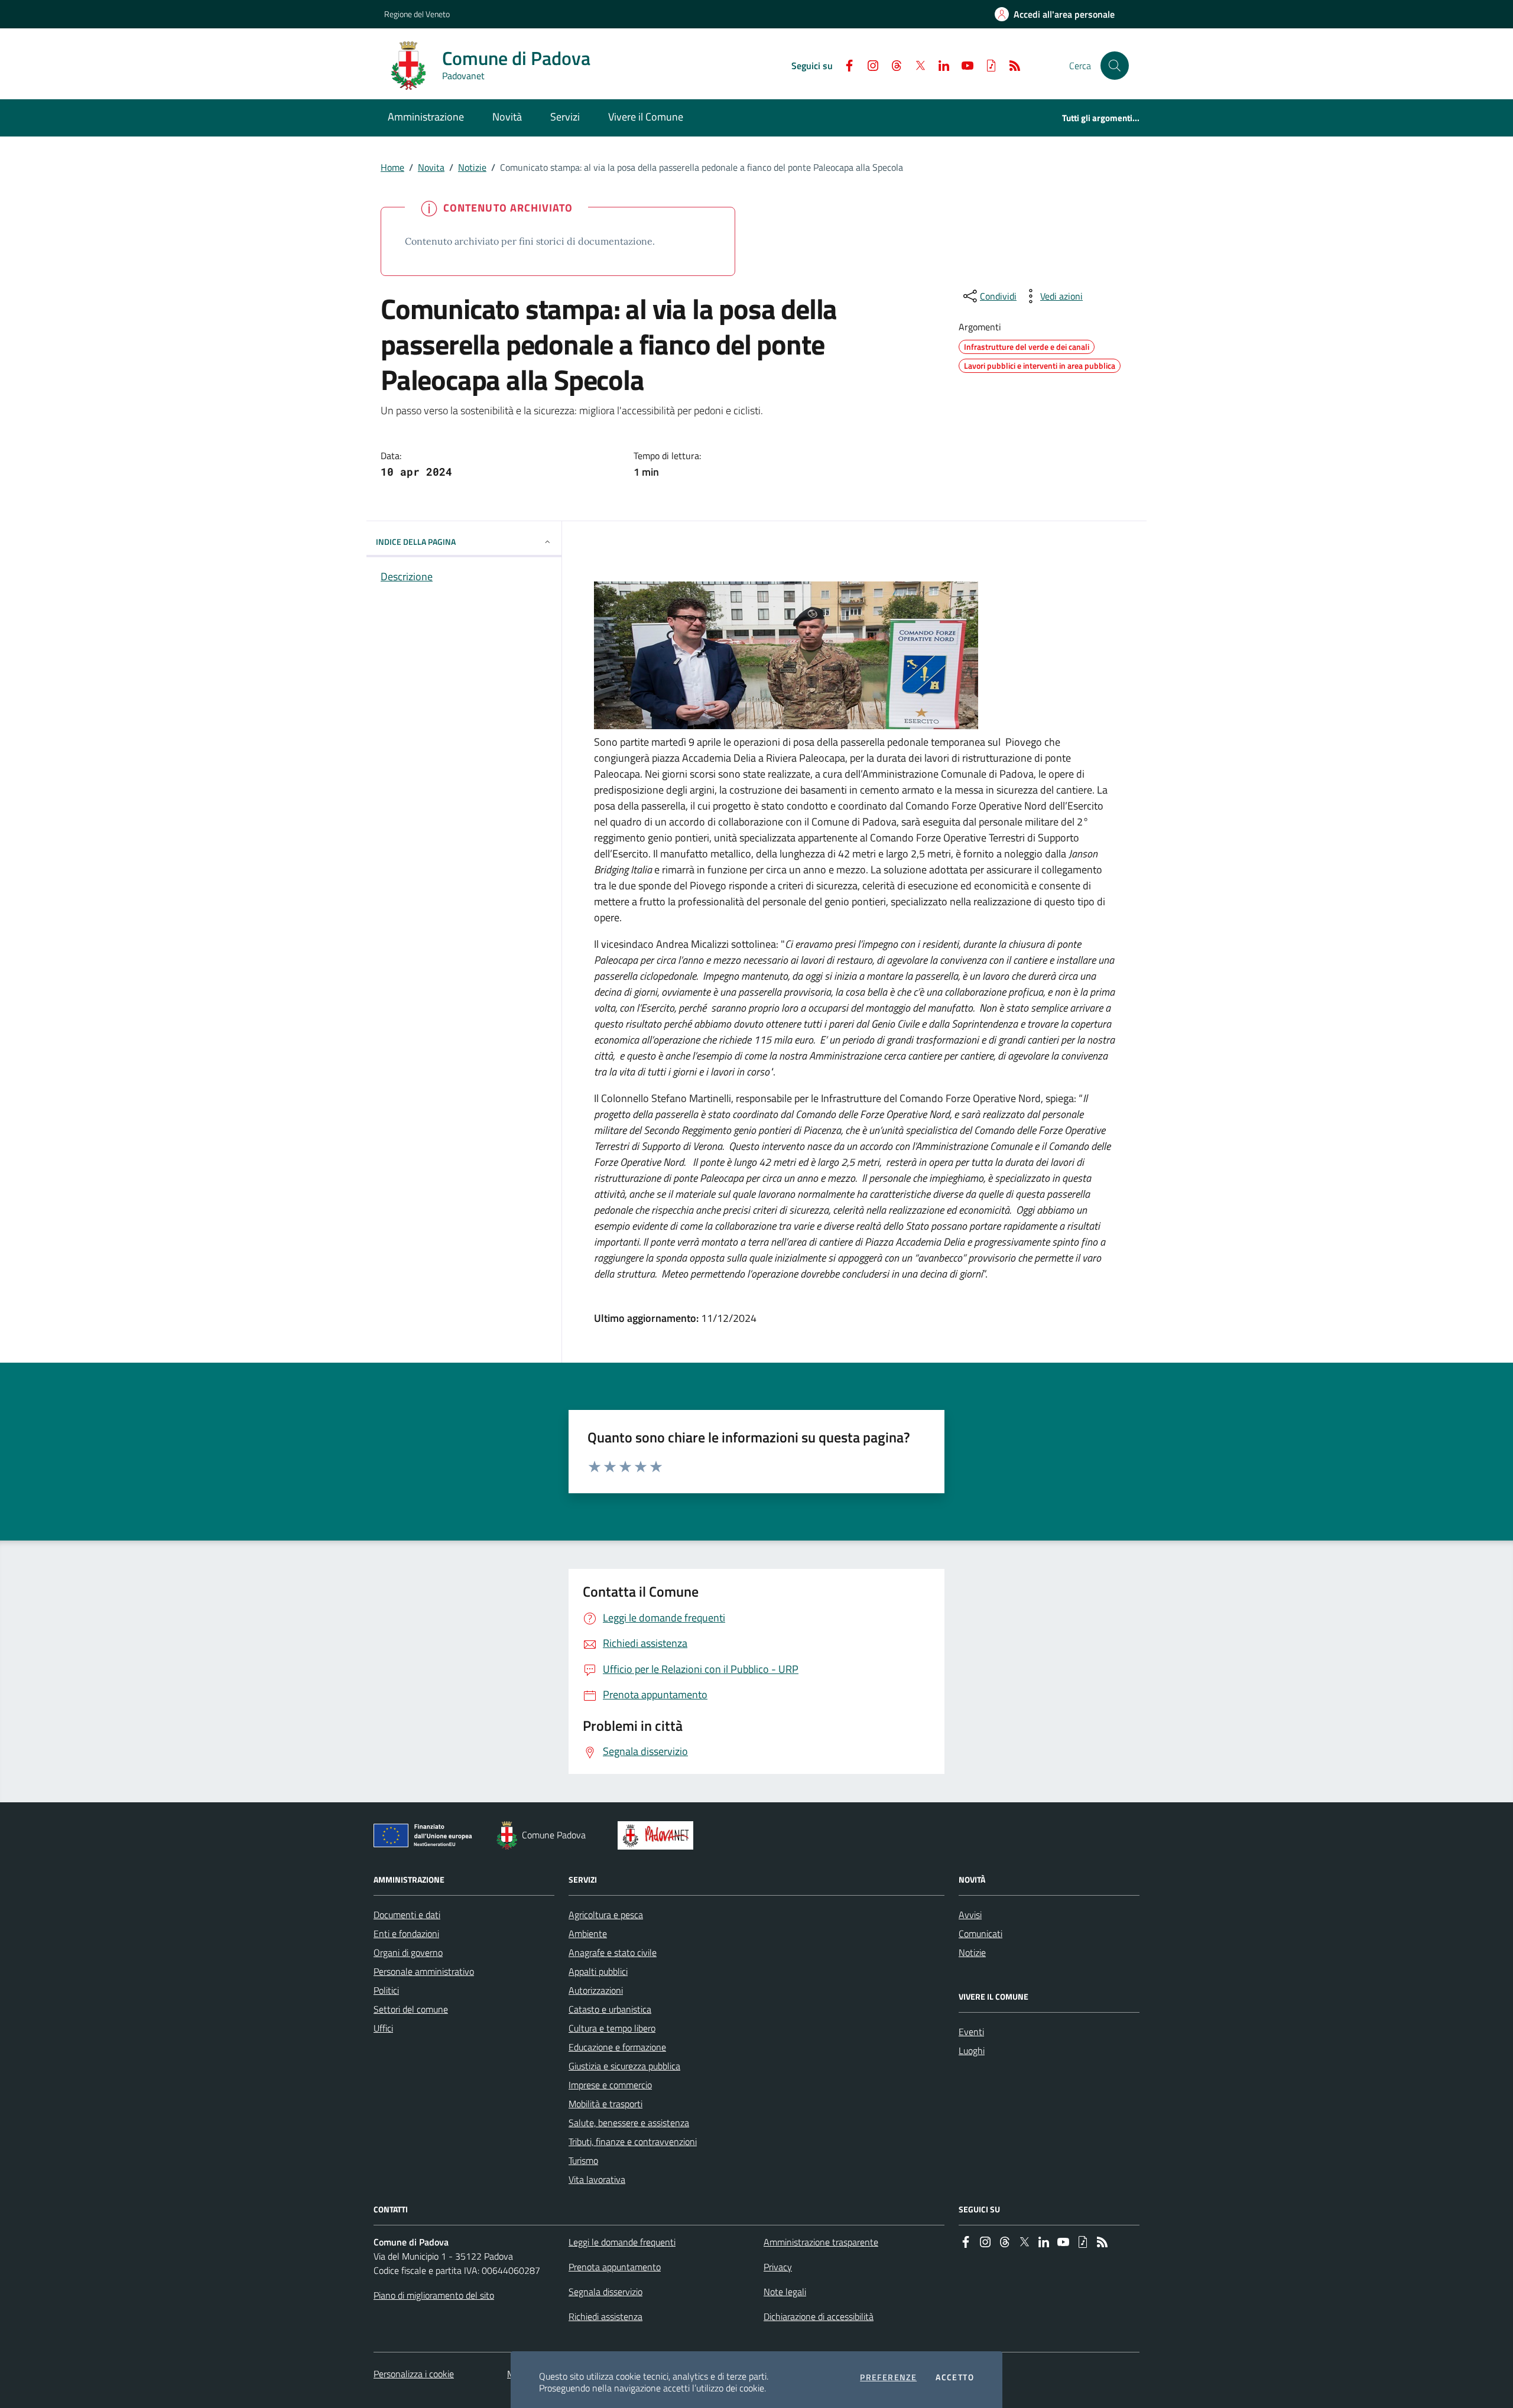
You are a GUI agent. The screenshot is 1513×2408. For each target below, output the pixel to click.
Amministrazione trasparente (821, 2242)
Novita (431, 167)
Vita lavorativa (597, 2179)
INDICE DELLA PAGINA (416, 542)
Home (392, 167)
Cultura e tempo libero (612, 2028)
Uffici (383, 2028)
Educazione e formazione (617, 2047)
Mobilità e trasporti (605, 2104)
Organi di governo (408, 1952)
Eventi (971, 2032)
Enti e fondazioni (406, 1933)
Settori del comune (411, 2009)
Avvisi (970, 1915)
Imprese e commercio (610, 2085)
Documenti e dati (407, 1915)
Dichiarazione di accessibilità (819, 2316)
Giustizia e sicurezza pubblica (624, 2066)
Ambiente (588, 1933)
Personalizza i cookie (414, 2374)
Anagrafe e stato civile (613, 1952)
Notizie (472, 167)
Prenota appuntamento (615, 2267)
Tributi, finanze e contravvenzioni (633, 2141)
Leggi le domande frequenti (622, 2242)
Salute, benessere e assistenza (629, 2123)
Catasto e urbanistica (610, 2009)
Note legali (785, 2292)
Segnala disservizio (605, 2292)
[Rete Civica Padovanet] (658, 1835)
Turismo (583, 2160)
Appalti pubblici (598, 1971)
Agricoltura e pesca (606, 1915)
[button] (1115, 66)
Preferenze (888, 2377)
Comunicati (980, 1933)
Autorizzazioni (596, 1990)
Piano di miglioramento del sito (434, 2295)
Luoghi (972, 2050)
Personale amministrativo (424, 1971)
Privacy (778, 2267)
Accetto (955, 2377)
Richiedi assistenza (605, 2316)
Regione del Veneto (417, 14)
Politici (386, 1990)
